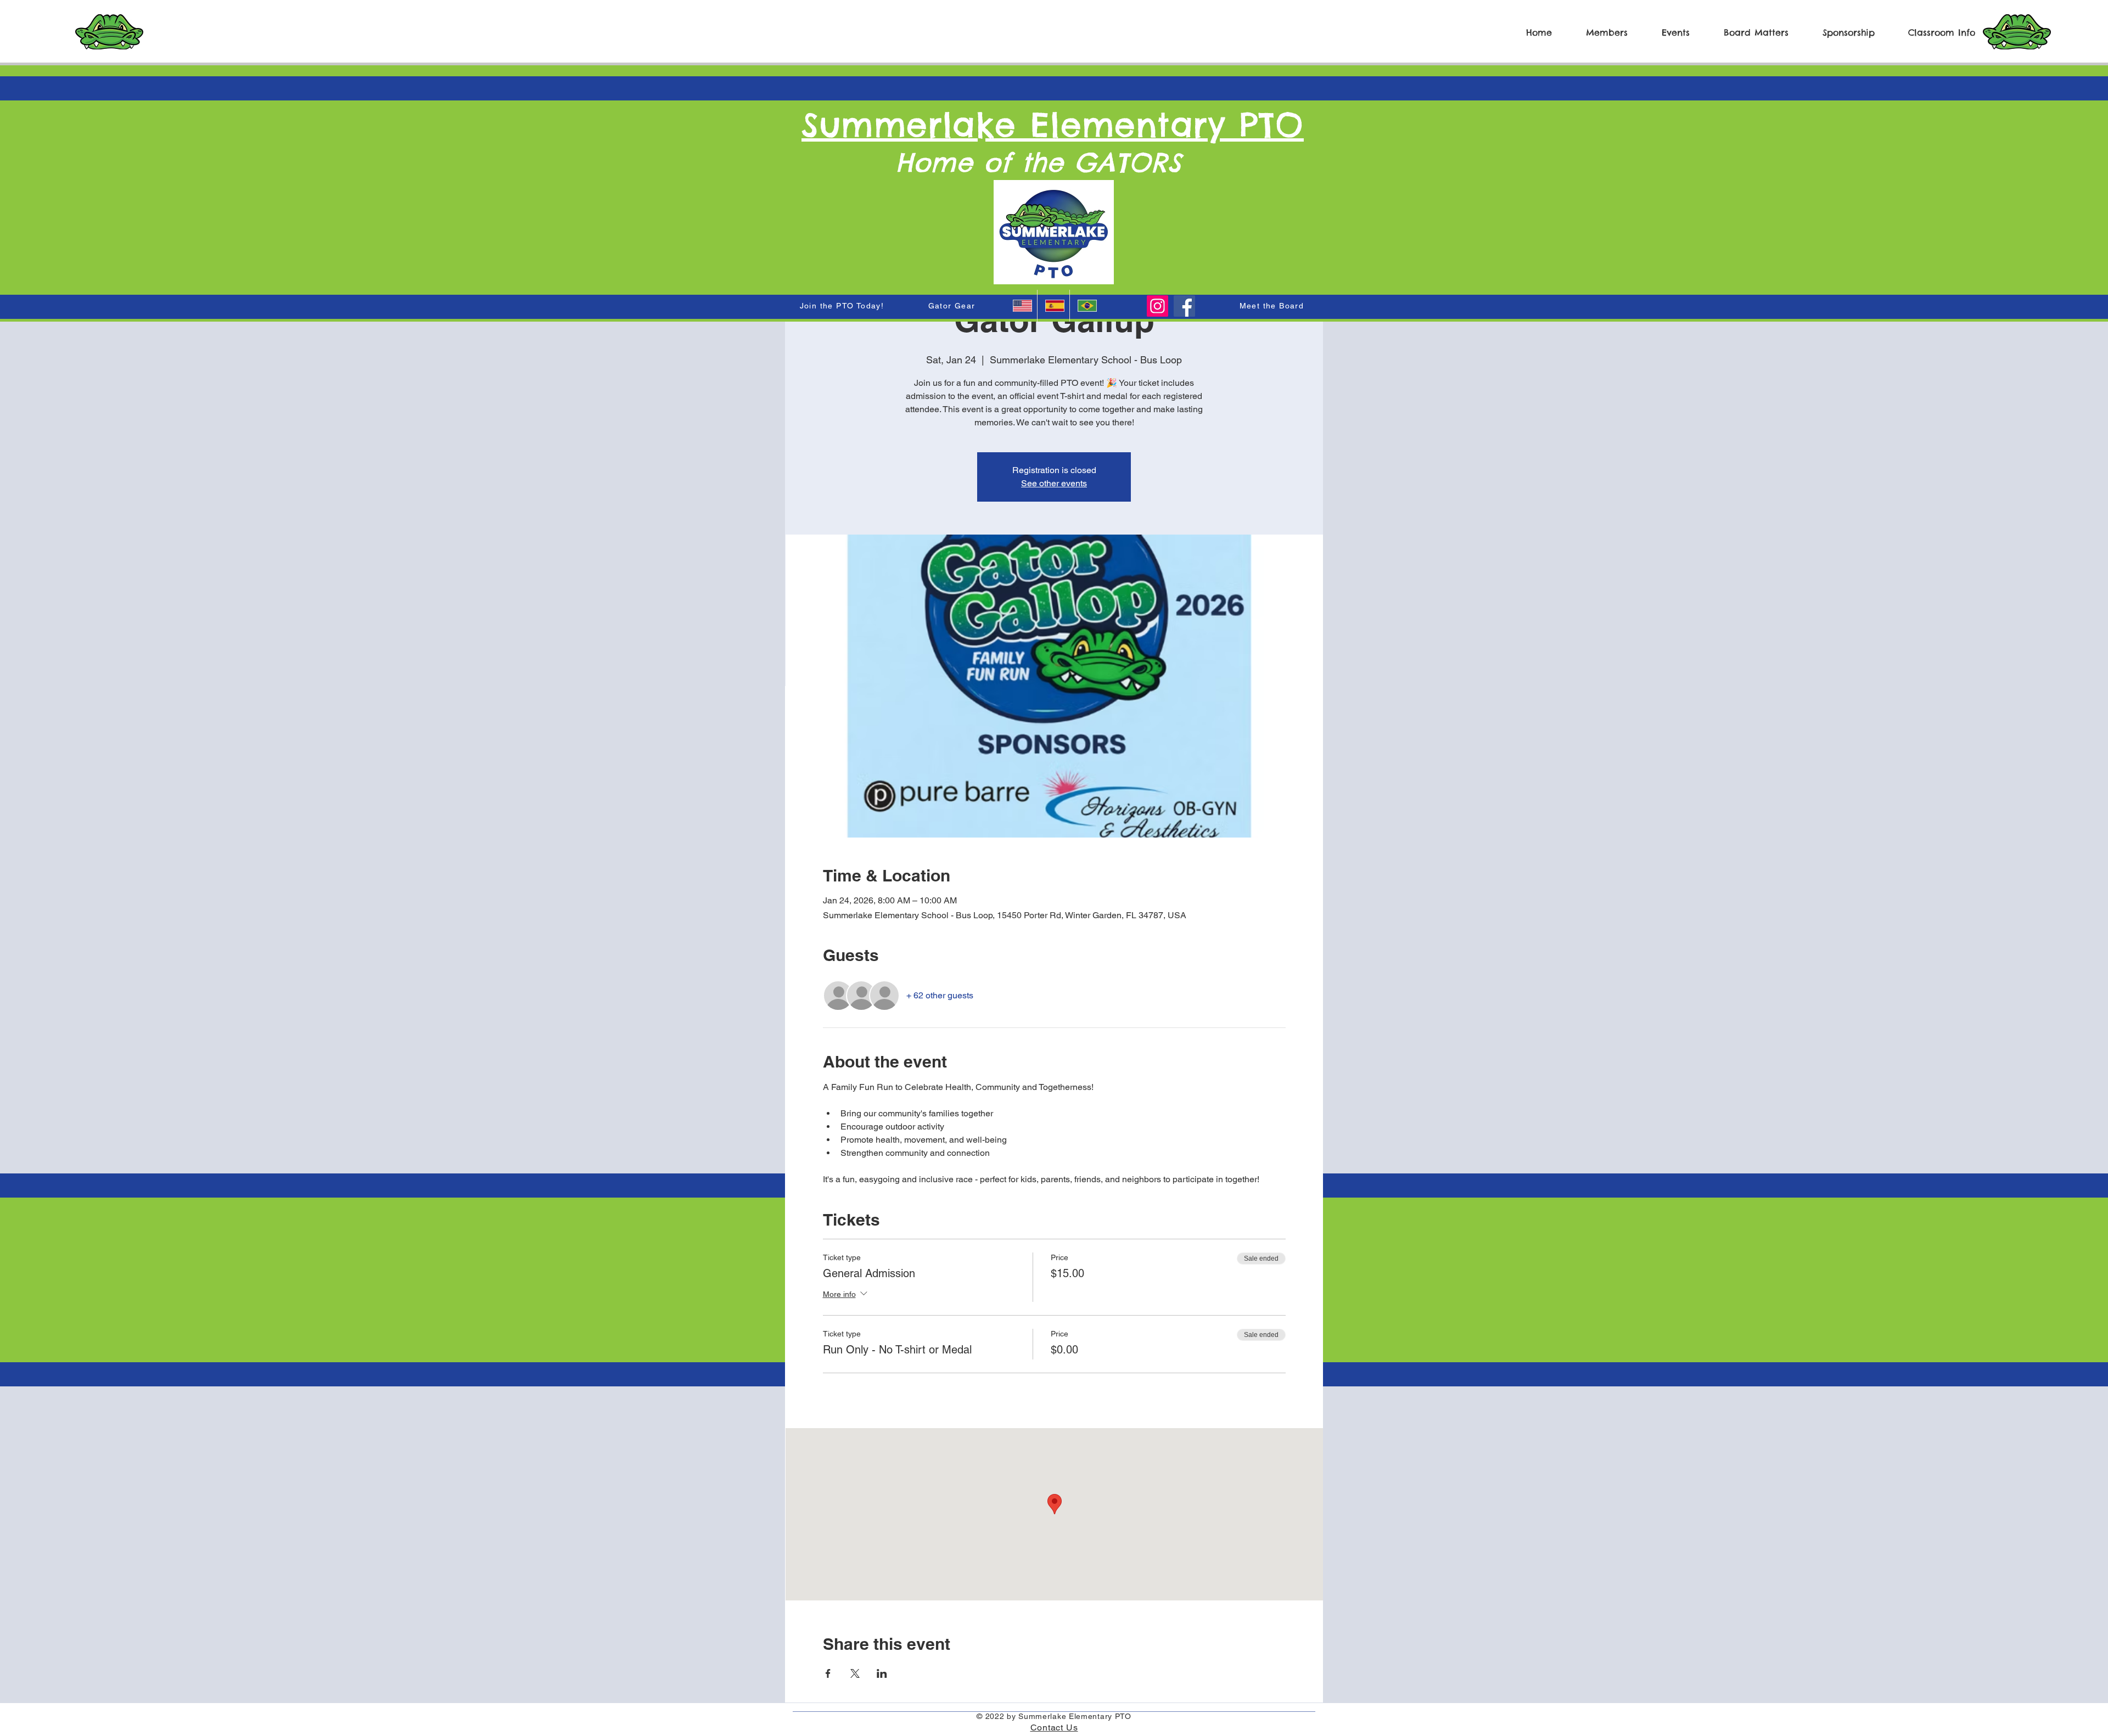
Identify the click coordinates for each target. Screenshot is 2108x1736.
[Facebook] (1184, 306)
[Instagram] (1157, 306)
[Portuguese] (1086, 306)
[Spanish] (1053, 306)
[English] (1021, 306)
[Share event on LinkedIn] (882, 1673)
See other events (1054, 483)
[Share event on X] (855, 1673)
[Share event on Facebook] (828, 1673)
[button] (1598, 32)
